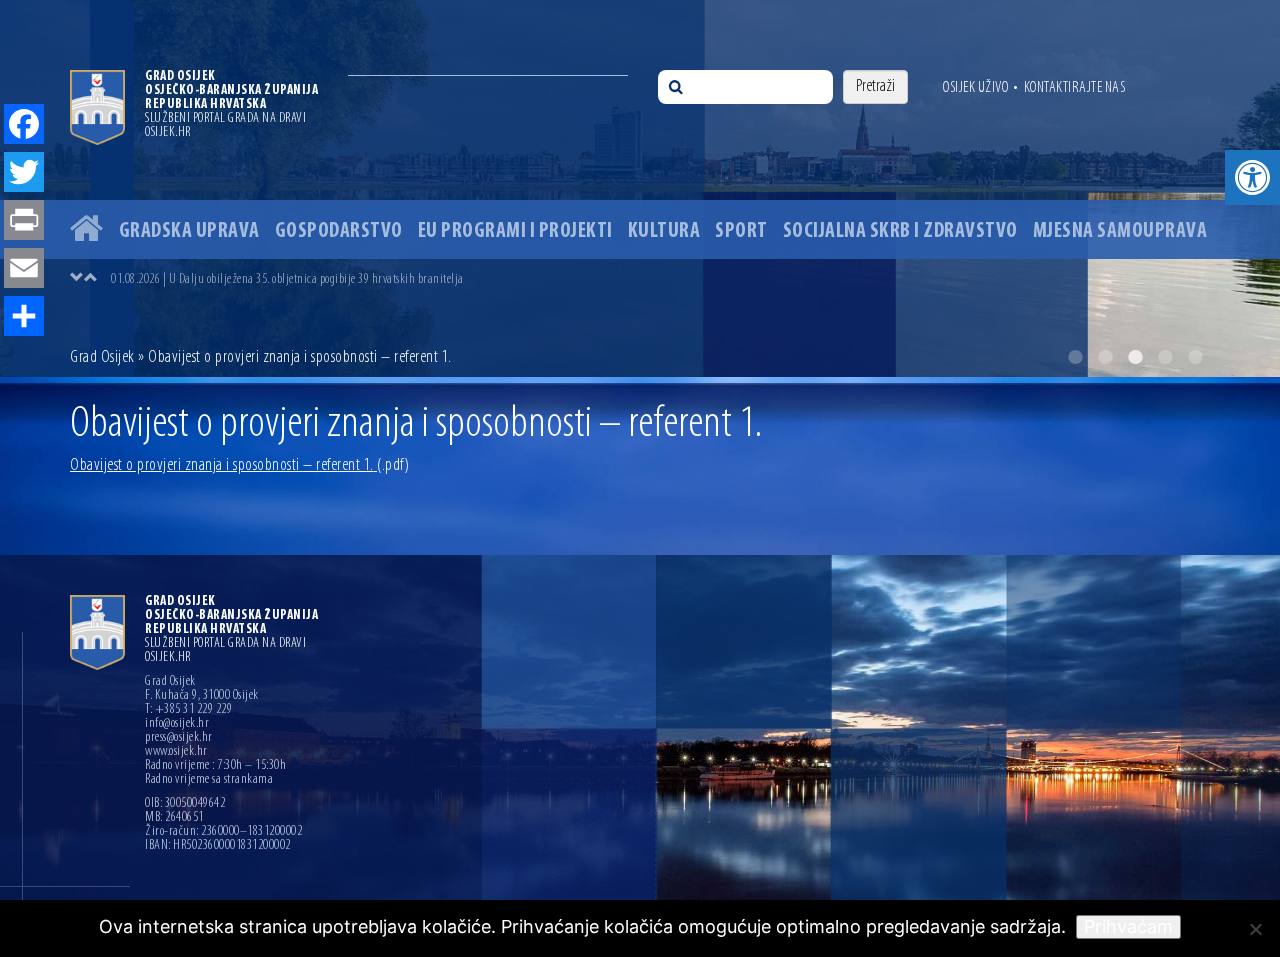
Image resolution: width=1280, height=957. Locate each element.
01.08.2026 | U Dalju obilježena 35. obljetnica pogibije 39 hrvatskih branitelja (287, 279)
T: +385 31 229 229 (188, 710)
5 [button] (1195, 357)
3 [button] (1135, 357)
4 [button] (1165, 357)
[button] (1252, 177)
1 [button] (1075, 357)
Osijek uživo (975, 88)
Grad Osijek (104, 358)
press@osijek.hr (179, 738)
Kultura (664, 231)
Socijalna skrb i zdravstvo (900, 231)
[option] (640, 188)
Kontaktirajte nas (1075, 88)
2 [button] (1105, 357)
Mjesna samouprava (1120, 231)
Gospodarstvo (339, 231)
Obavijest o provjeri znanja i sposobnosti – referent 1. (239, 466)
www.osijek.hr (176, 752)
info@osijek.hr (177, 724)
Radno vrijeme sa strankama (209, 780)
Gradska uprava (189, 231)
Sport (741, 231)
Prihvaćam (1128, 926)
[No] (1255, 929)
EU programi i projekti (515, 231)
